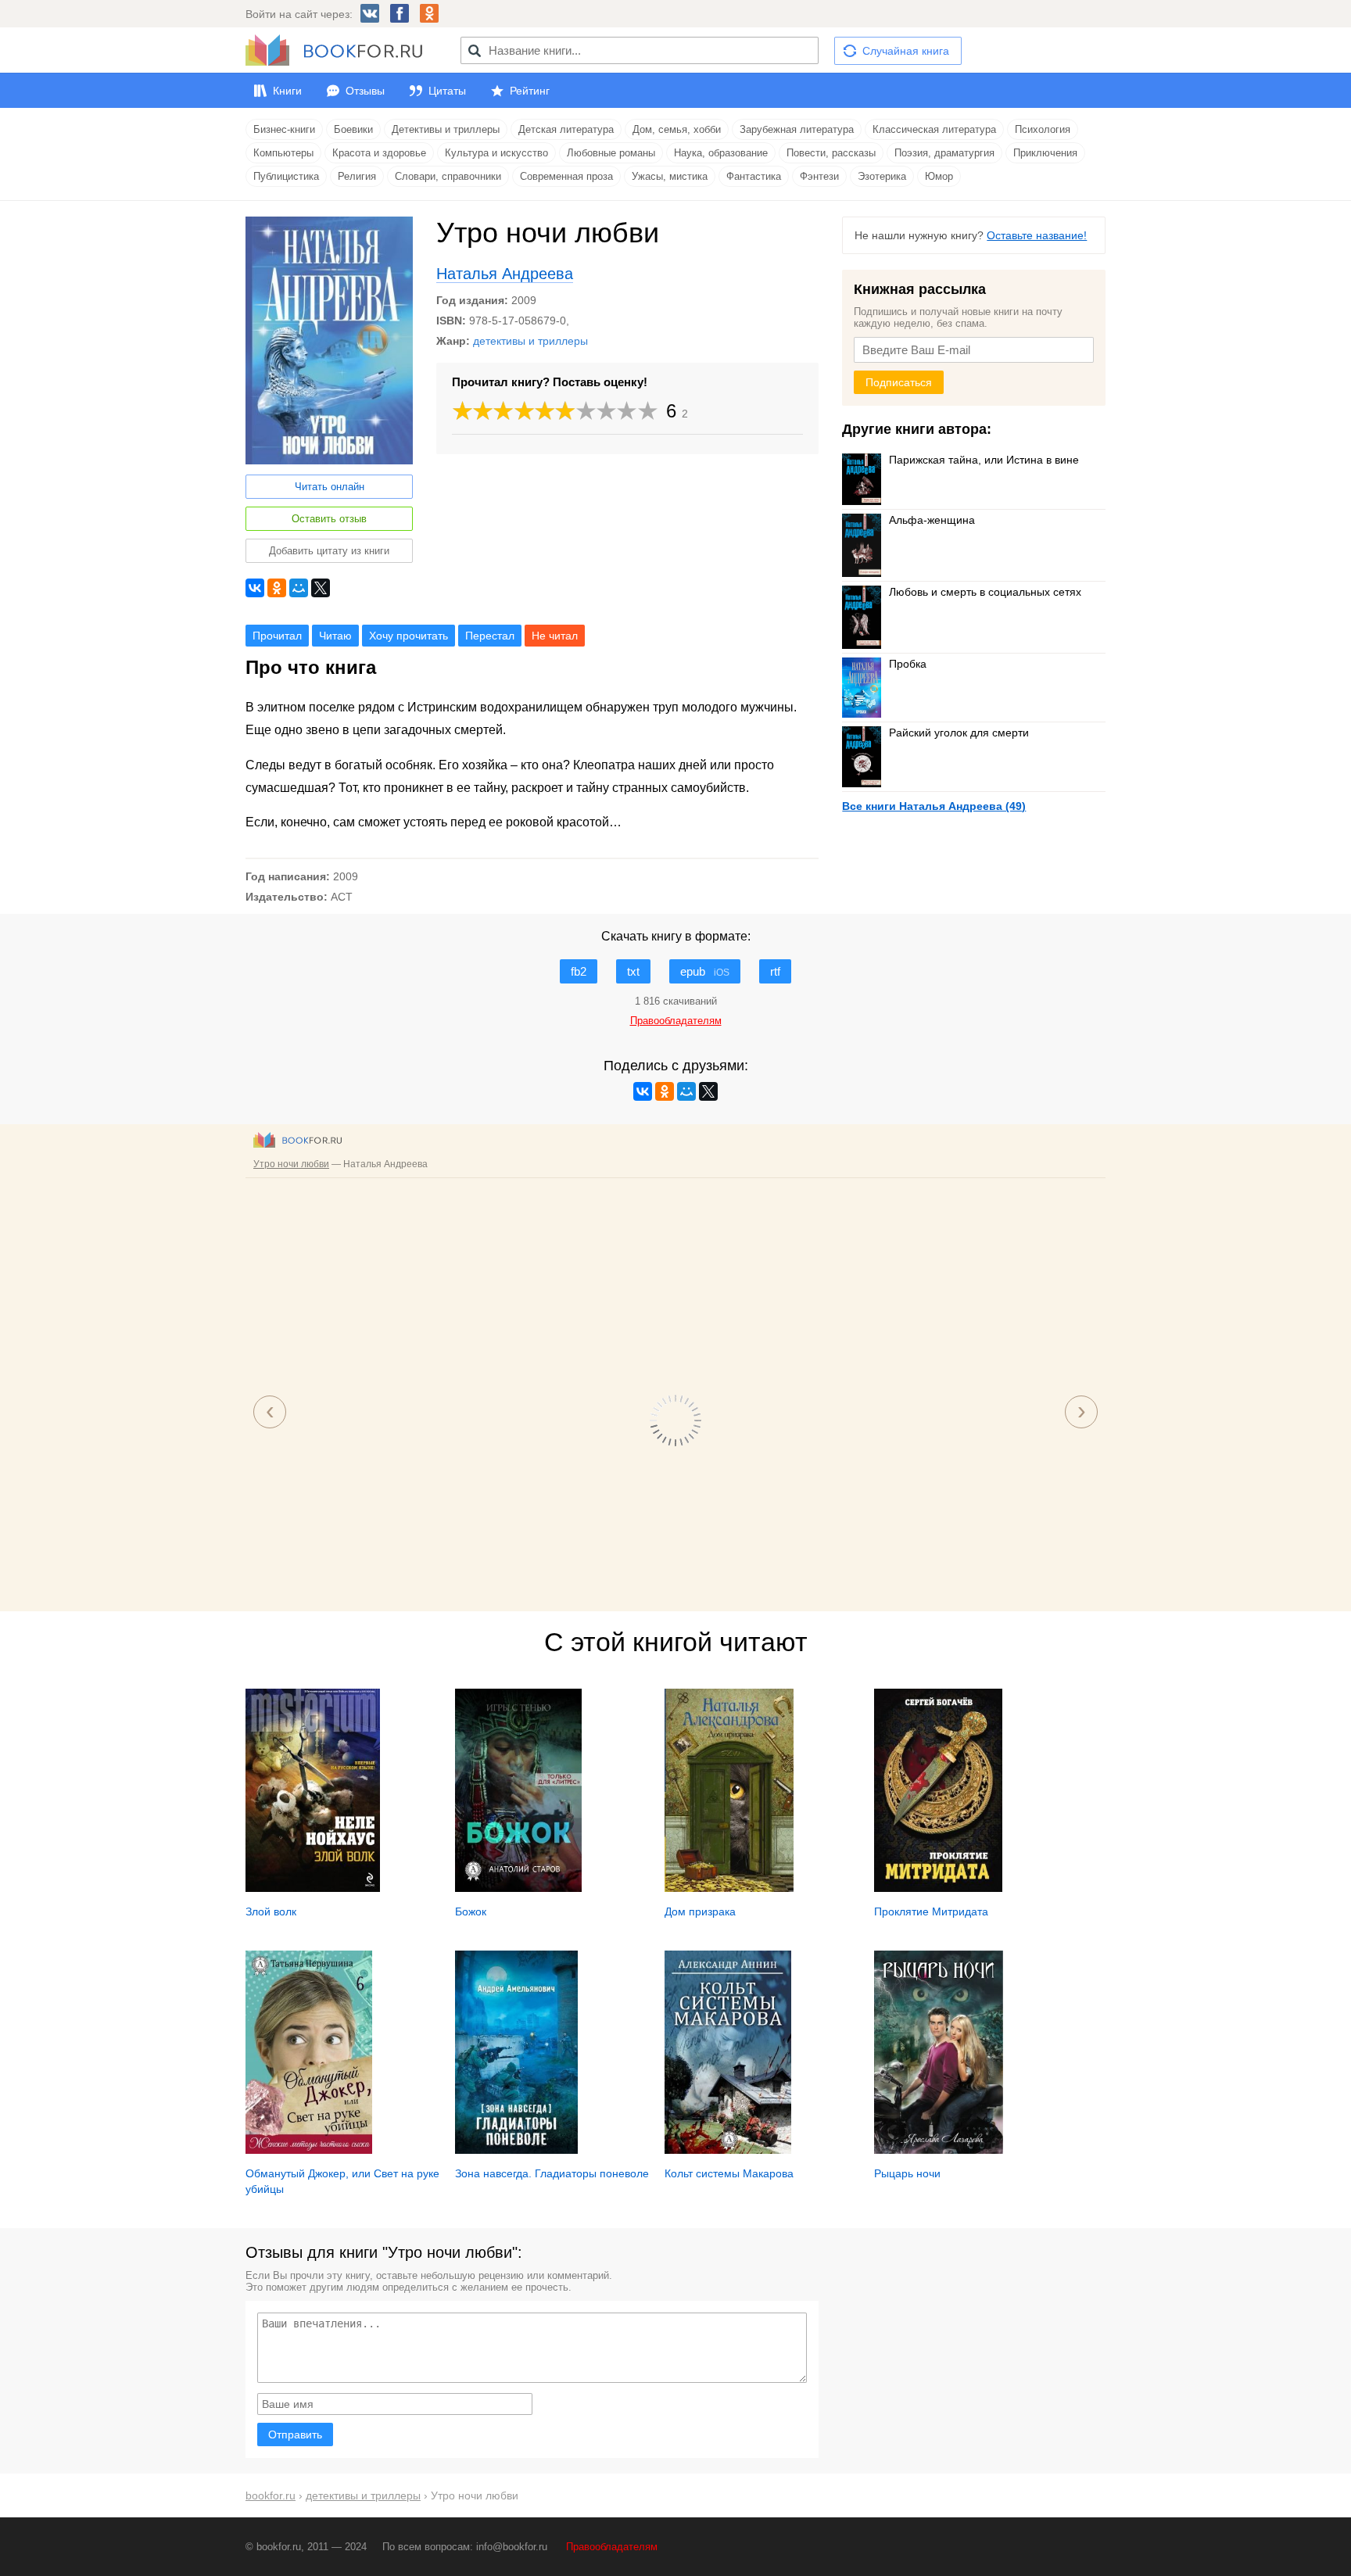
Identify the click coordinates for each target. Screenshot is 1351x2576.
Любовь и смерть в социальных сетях (985, 592)
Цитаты (447, 91)
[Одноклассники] (277, 588)
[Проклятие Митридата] (938, 1888)
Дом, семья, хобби (677, 129)
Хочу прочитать (409, 636)
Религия (357, 176)
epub (705, 971)
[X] (321, 588)
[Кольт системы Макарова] (728, 2150)
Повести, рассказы (831, 153)
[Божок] (518, 1888)
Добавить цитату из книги (329, 551)
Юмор (939, 176)
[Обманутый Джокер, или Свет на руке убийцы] (309, 2150)
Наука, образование (721, 153)
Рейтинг (530, 91)
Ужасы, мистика (670, 176)
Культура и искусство (496, 153)
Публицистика (286, 176)
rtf (775, 971)
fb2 (579, 971)
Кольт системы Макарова (729, 2173)
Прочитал (277, 636)
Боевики (353, 129)
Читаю (335, 636)
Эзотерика (882, 176)
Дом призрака (700, 1911)
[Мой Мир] (299, 588)
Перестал (490, 636)
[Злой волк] (313, 1888)
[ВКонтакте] (255, 588)
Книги (287, 91)
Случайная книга (906, 51)
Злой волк (271, 1911)
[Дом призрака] (729, 1888)
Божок (471, 1911)
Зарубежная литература (797, 129)
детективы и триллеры (530, 341)
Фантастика (754, 176)
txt (633, 971)
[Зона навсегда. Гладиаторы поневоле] (516, 2150)
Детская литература (566, 129)
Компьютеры (283, 153)
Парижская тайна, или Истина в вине (984, 460)
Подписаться (899, 382)
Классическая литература (934, 129)
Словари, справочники (448, 176)
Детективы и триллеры (446, 129)
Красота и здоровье (379, 153)
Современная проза (566, 176)
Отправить (295, 2434)
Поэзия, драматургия (944, 153)
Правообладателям (612, 2547)
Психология (1043, 129)
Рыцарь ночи (907, 2173)
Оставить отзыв (329, 519)
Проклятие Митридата (931, 1911)
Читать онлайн (330, 487)
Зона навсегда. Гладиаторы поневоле (552, 2173)
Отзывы (365, 91)
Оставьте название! (1037, 235)
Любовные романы (611, 153)
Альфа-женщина (932, 520)
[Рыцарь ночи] (939, 2150)
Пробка (908, 664)
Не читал (555, 636)
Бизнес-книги (284, 129)
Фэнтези (819, 176)
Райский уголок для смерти (959, 733)
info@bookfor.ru (512, 2547)
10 (648, 411)
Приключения (1045, 153)
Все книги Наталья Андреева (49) (934, 806)
